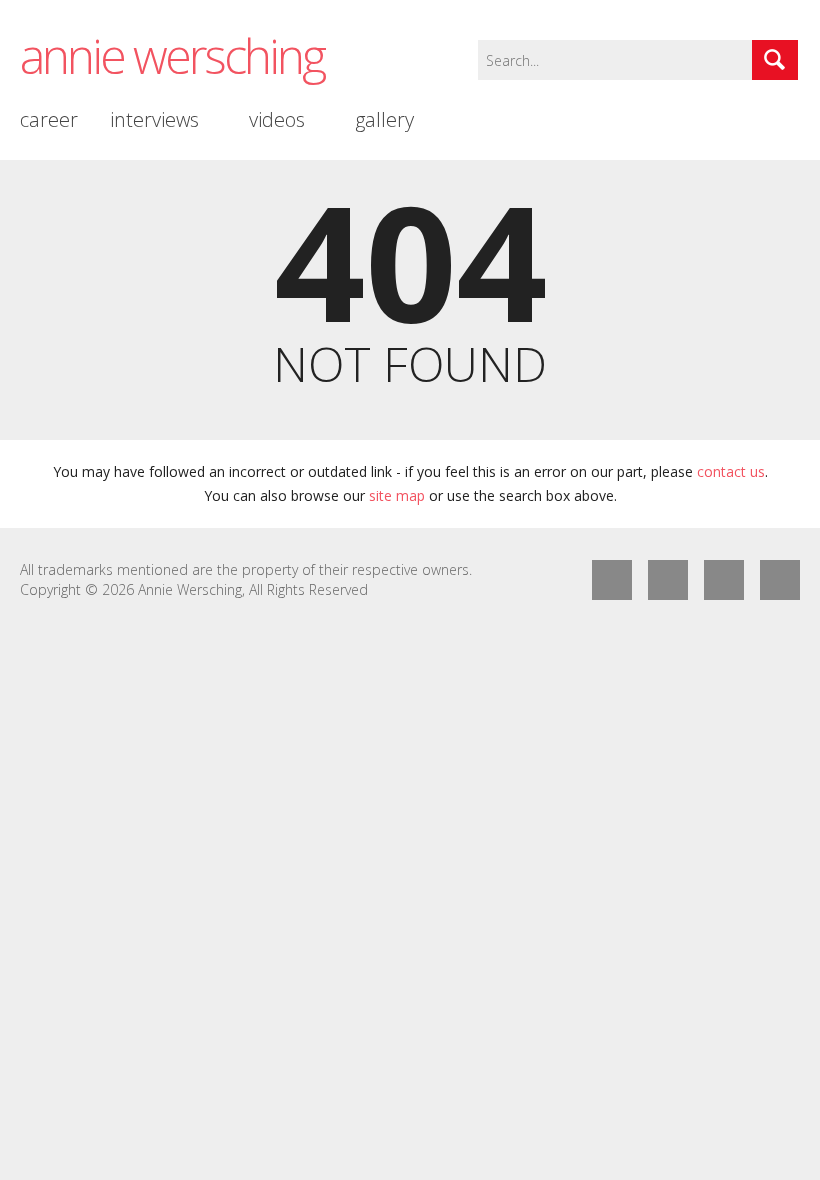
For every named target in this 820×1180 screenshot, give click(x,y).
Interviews (154, 119)
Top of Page (780, 580)
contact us (731, 471)
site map (397, 495)
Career (49, 119)
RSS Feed (724, 580)
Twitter (668, 580)
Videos (277, 119)
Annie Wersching (172, 55)
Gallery (384, 119)
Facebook (612, 580)
